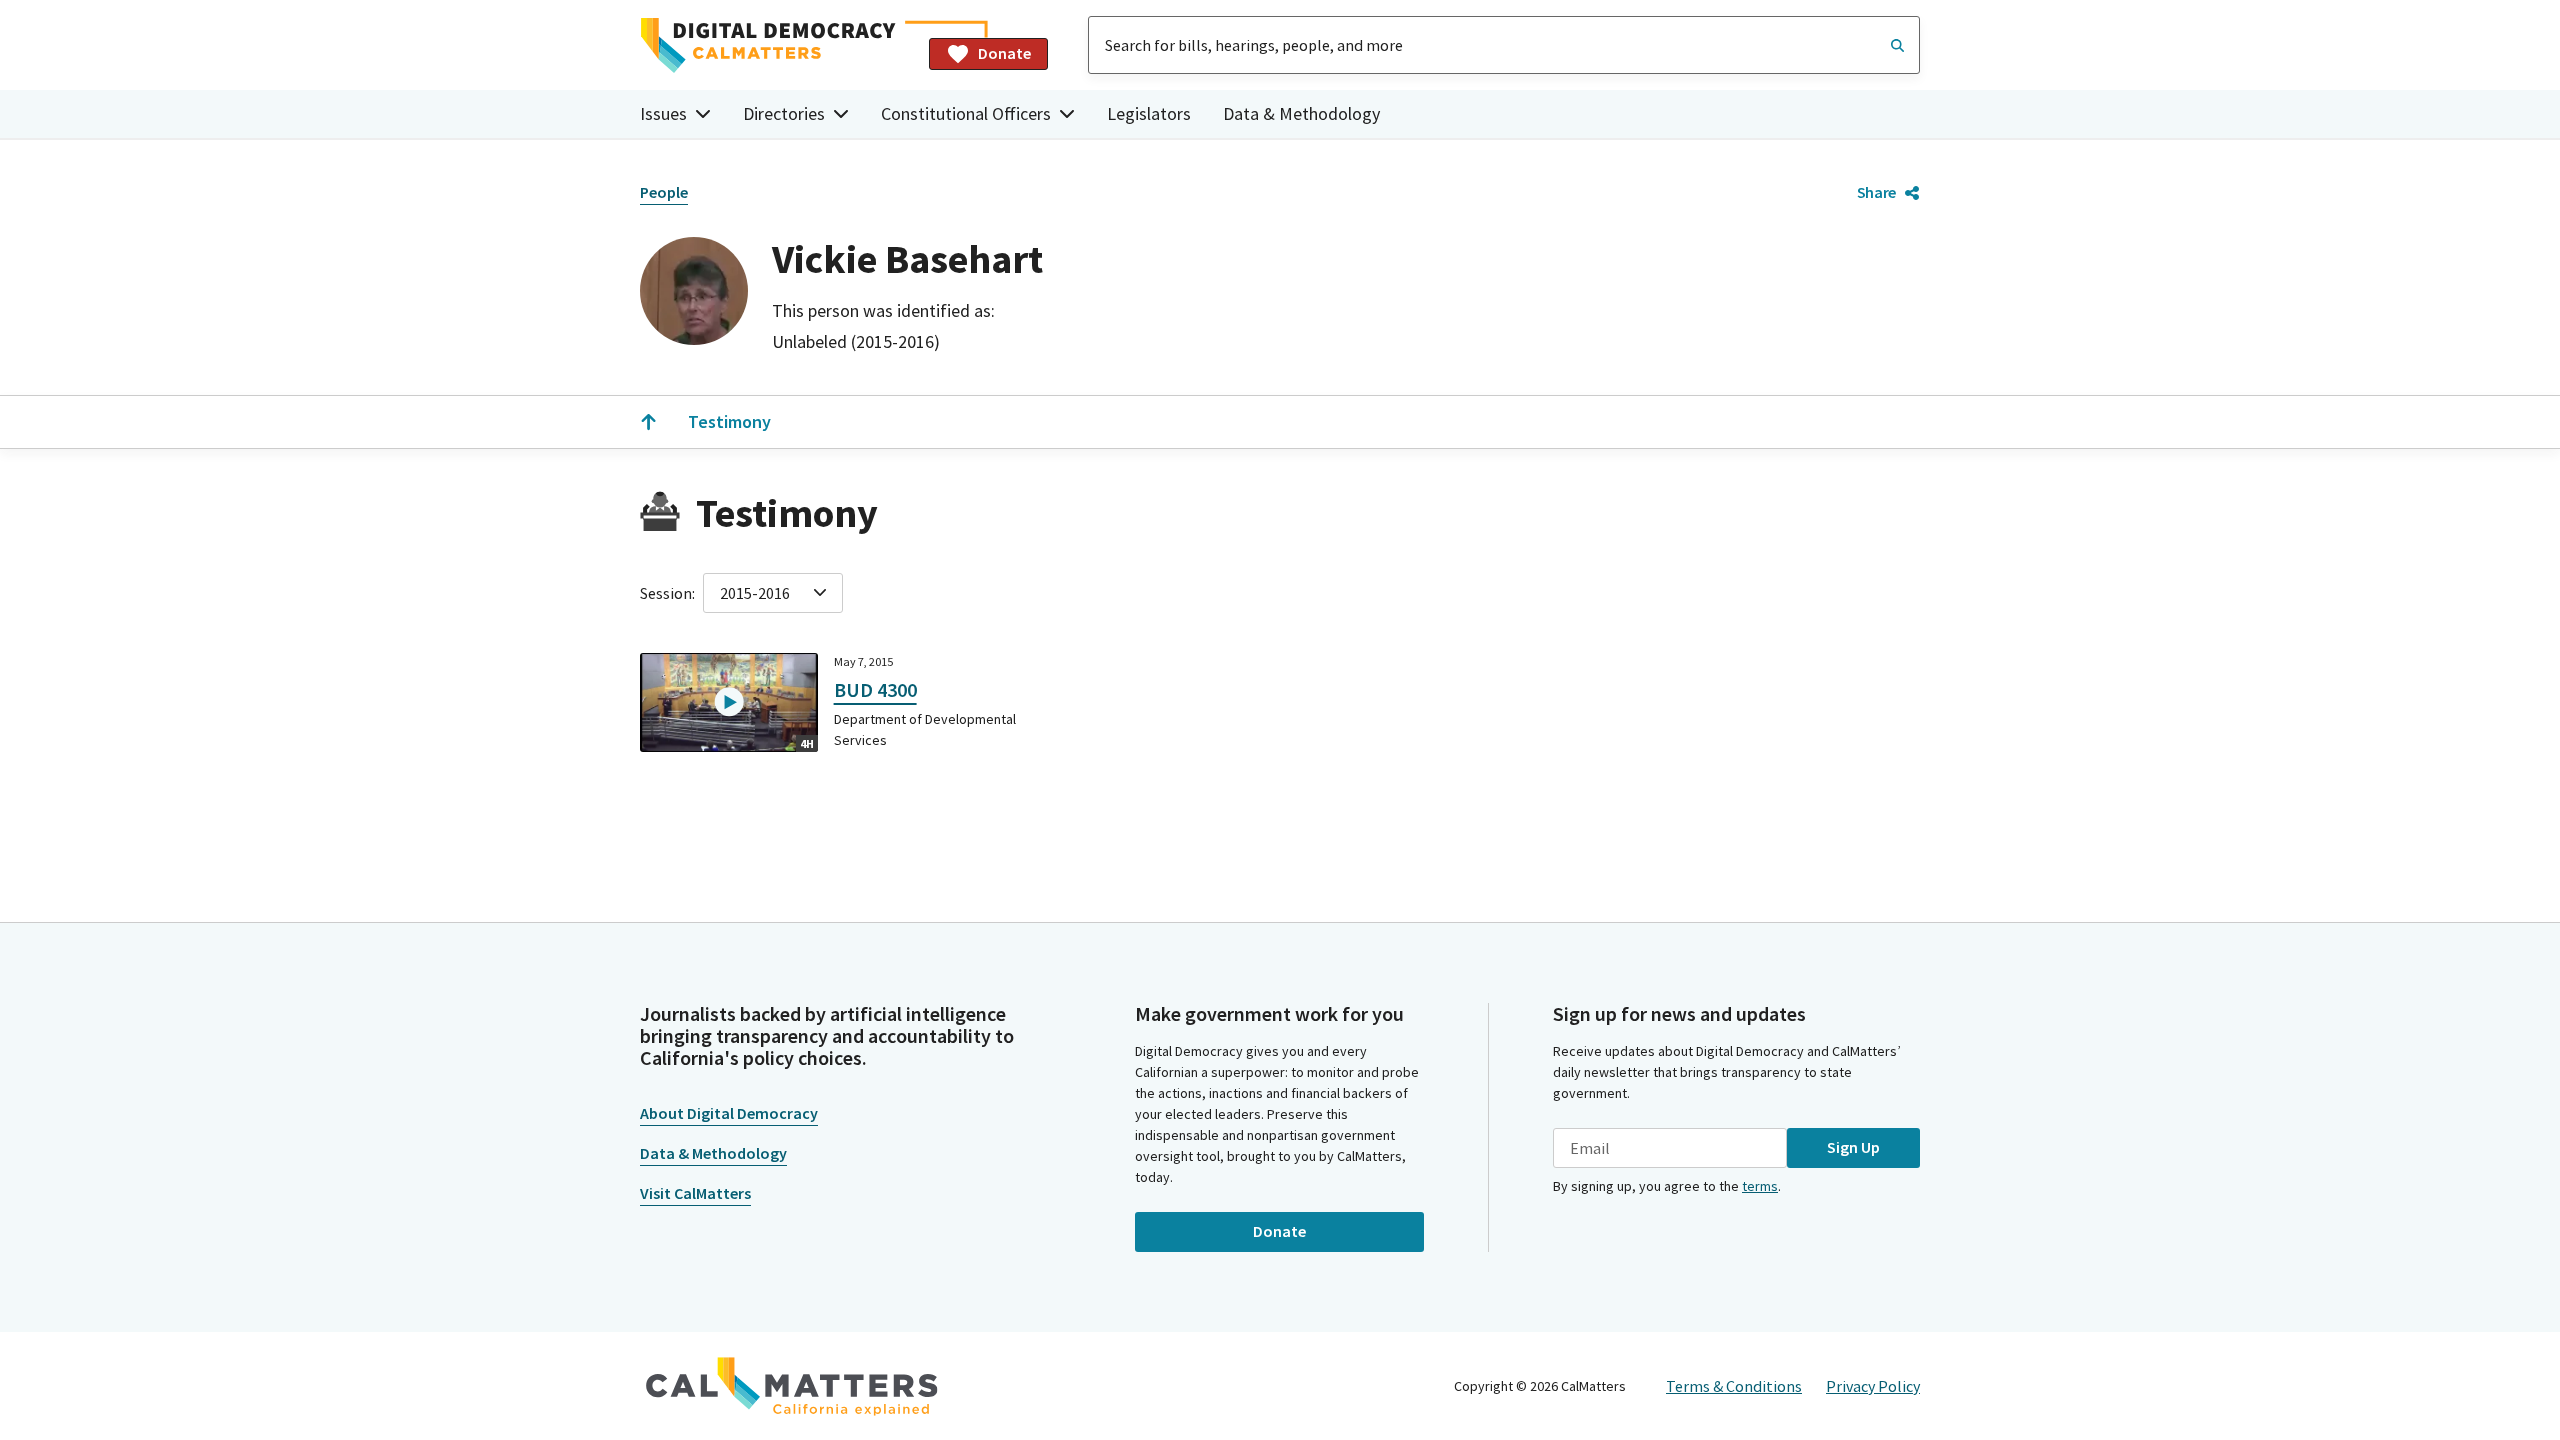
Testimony (729, 421)
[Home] (776, 45)
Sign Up (1853, 1147)
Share (1876, 192)
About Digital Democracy (729, 1113)
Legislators (1149, 113)
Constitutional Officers (966, 113)
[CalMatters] (792, 1386)
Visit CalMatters (695, 1193)
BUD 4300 (875, 689)
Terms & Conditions (1734, 1386)
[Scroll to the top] (648, 422)
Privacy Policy (1873, 1386)
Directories (784, 113)
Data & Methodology (1301, 113)
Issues (663, 113)
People (664, 192)
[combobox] (1504, 45)
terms (1760, 1186)
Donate (1004, 53)
